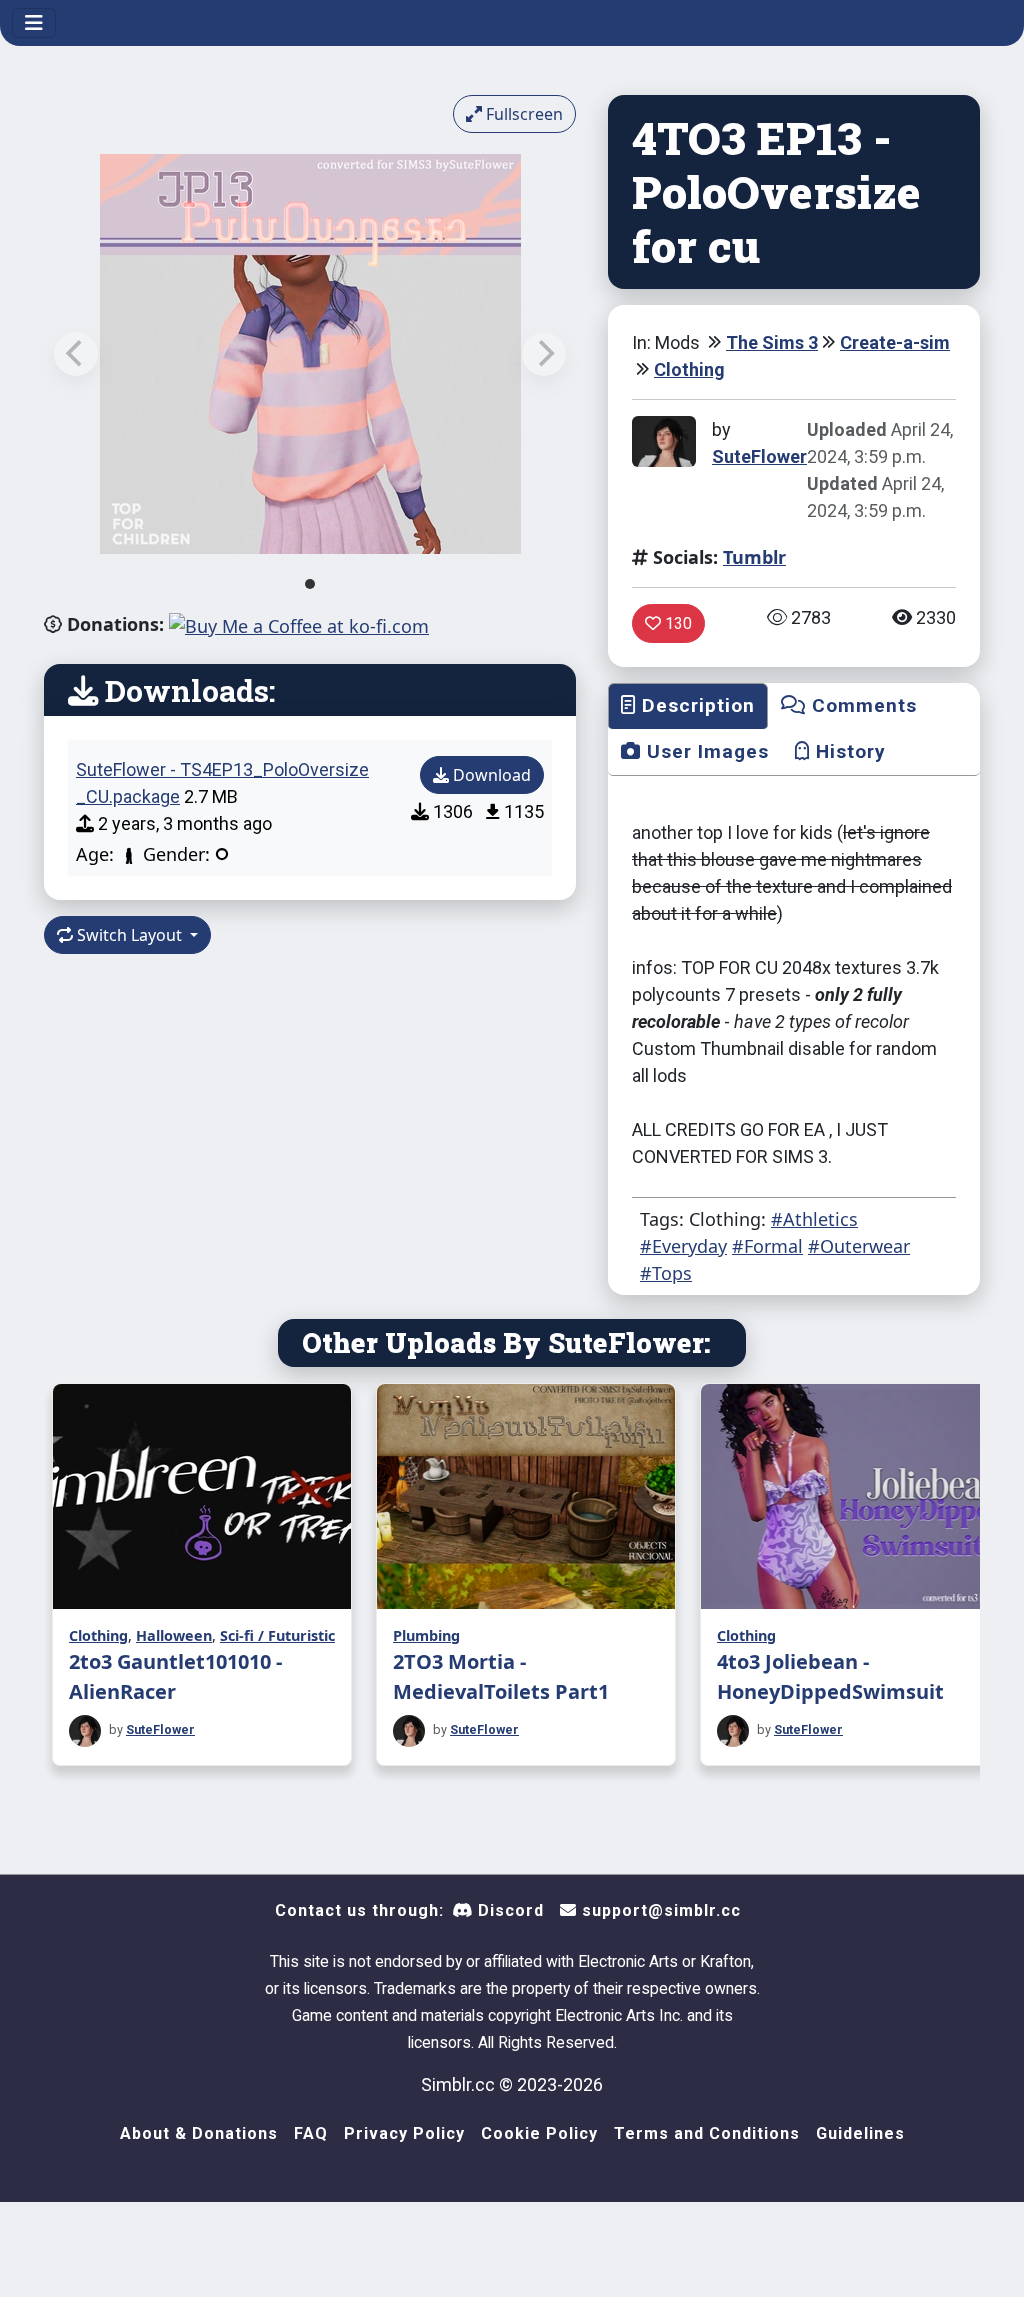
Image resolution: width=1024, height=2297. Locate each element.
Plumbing (426, 1635)
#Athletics (814, 1219)
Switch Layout (129, 935)
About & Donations (199, 2133)
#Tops (666, 1273)
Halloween (174, 1635)
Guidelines (860, 2133)
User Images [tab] (705, 751)
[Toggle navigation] (34, 23)
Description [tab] (695, 705)
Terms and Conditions (707, 2133)
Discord (508, 1910)
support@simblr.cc (659, 1910)
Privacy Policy (404, 2133)
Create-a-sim (895, 342)
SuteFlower (759, 456)
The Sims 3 (772, 342)
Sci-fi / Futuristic (277, 1635)
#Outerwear (859, 1246)
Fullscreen (522, 114)
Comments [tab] (861, 705)
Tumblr (754, 557)
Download (490, 775)
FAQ (311, 2133)
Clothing (689, 369)
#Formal (767, 1246)
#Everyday (683, 1246)
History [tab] (848, 751)
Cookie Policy (539, 2133)
